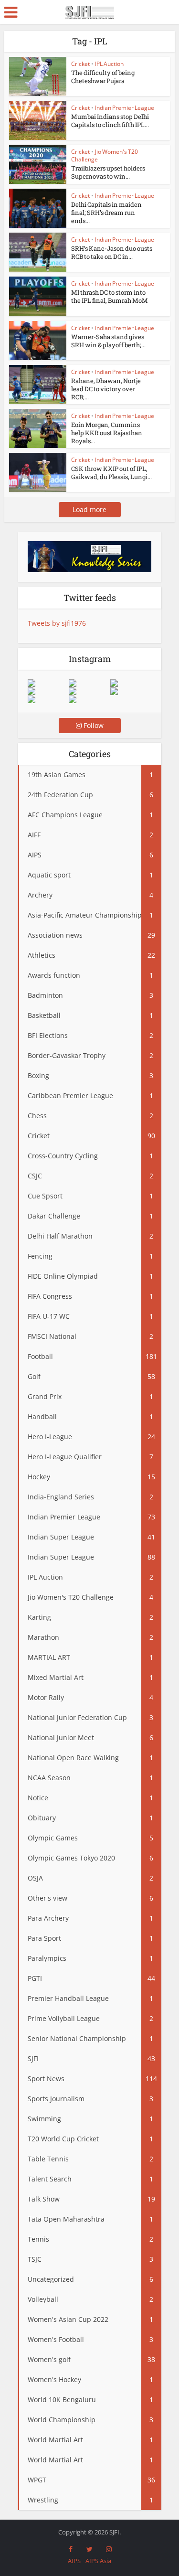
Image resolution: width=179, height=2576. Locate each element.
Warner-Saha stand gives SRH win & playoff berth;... (108, 341)
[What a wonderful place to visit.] (48, 683)
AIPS (74, 2561)
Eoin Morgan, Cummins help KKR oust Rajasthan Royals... (107, 433)
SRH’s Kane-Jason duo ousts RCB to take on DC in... (112, 252)
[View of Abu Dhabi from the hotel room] (131, 691)
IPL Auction (109, 64)
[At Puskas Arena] (89, 683)
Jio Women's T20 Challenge (105, 155)
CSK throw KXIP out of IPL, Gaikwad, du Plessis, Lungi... (111, 473)
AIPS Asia (98, 2561)
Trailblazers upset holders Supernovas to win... (108, 172)
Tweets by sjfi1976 (57, 623)
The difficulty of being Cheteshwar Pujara (103, 77)
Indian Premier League (125, 108)
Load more (89, 509)
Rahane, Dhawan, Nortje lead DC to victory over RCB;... (106, 389)
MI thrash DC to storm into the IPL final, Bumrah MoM (110, 296)
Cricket (80, 64)
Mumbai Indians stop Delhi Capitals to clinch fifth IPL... (110, 121)
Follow (93, 725)
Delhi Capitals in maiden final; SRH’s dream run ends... (106, 213)
